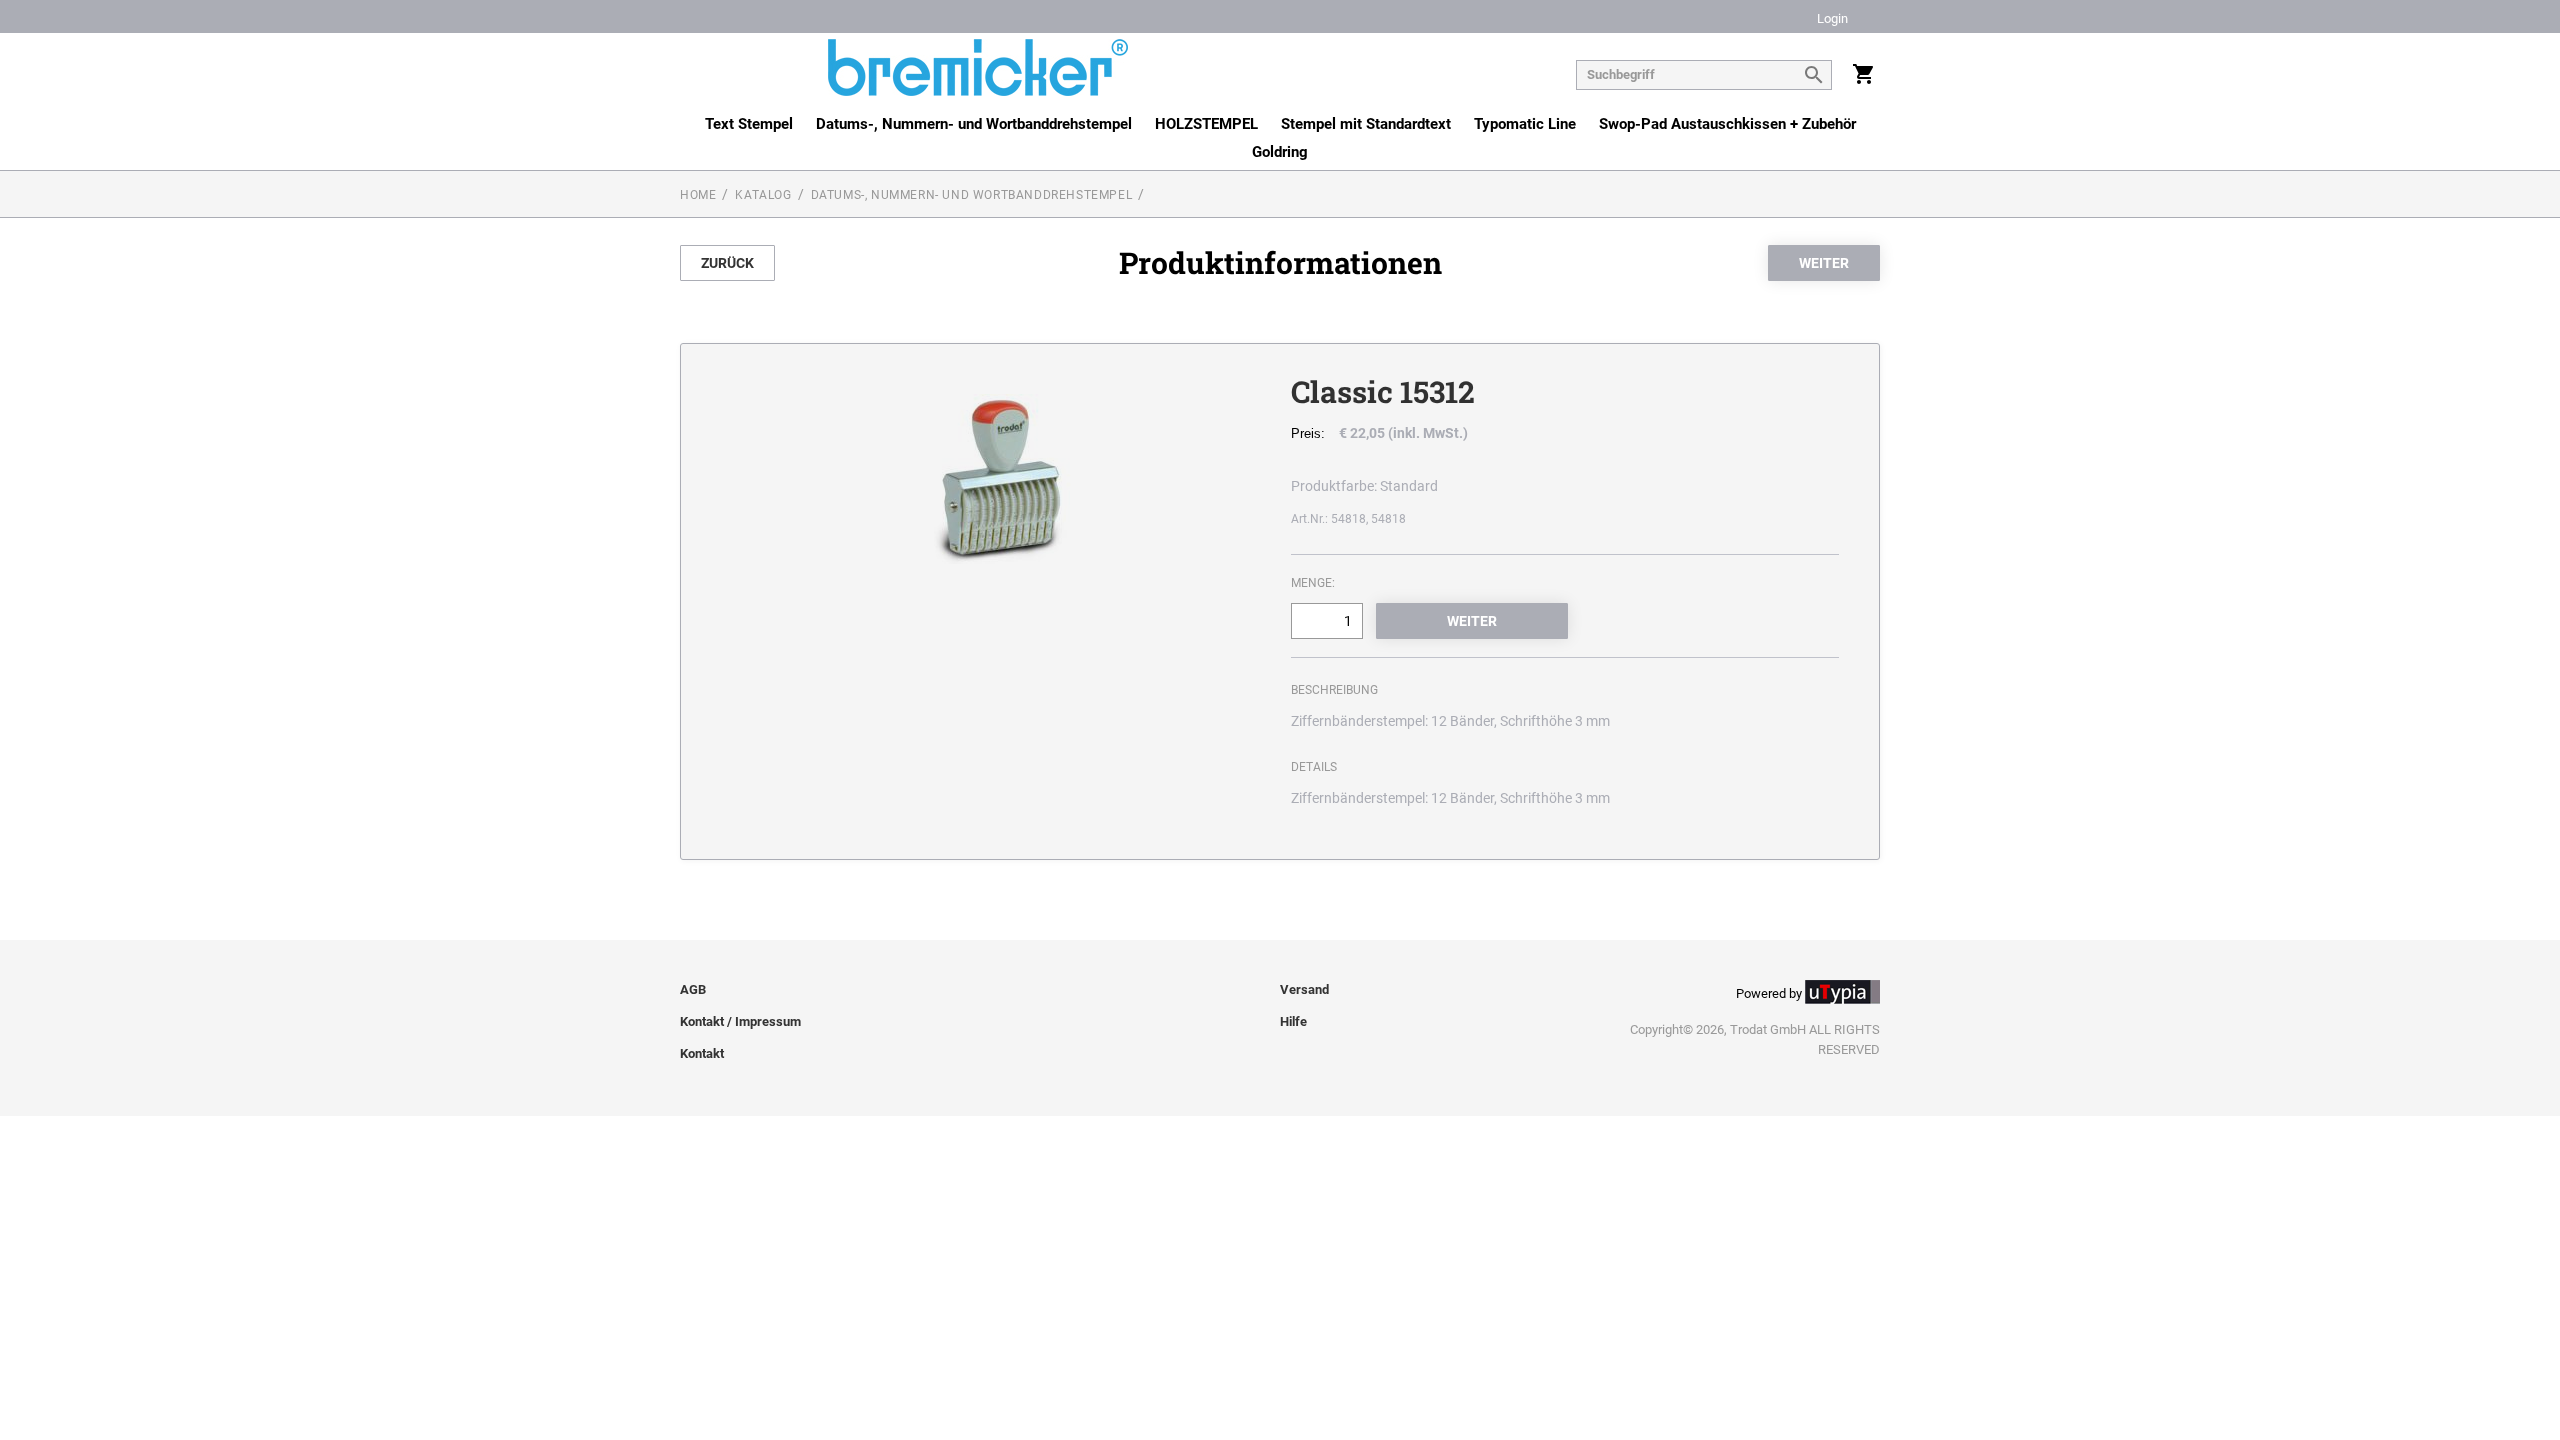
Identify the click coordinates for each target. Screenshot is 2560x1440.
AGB (693, 989)
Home (698, 195)
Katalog (763, 195)
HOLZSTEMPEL (1206, 124)
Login (1832, 19)
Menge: (1313, 583)
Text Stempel (749, 124)
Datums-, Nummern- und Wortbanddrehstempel (974, 124)
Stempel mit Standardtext (1366, 124)
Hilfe (1293, 1021)
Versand (1304, 989)
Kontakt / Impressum (740, 1021)
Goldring (1280, 152)
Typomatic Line (1525, 124)
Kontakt (702, 1053)
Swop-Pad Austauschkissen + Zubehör (1727, 124)
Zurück (727, 263)
